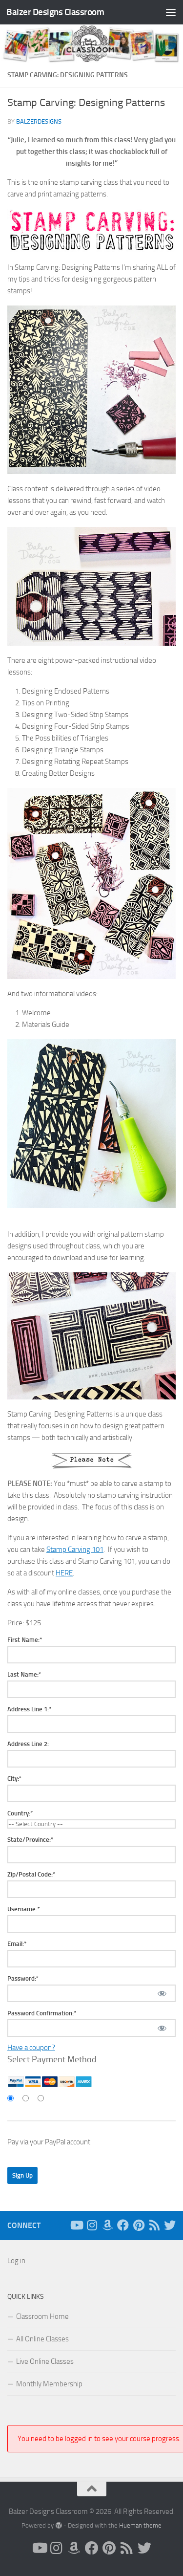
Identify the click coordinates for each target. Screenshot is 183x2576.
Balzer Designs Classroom (55, 12)
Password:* (23, 1978)
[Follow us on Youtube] (76, 2225)
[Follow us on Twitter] (170, 2225)
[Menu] (171, 12)
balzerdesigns (39, 121)
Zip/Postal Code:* (31, 1874)
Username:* (24, 1909)
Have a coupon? (31, 2048)
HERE (64, 1573)
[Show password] (162, 1993)
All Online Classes (42, 2339)
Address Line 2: (28, 1744)
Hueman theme (140, 2525)
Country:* (20, 1813)
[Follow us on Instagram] (92, 2225)
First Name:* (25, 1640)
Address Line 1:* (30, 1709)
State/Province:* (30, 1840)
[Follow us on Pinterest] (139, 2225)
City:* (15, 1779)
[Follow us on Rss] (154, 2225)
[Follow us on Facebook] (123, 2225)
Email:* (17, 1944)
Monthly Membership (49, 2384)
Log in (16, 2261)
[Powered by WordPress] (58, 2525)
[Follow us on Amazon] (107, 2225)
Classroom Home (42, 2316)
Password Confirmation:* (42, 2013)
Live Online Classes (45, 2361)
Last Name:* (24, 1674)
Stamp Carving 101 (75, 1550)
